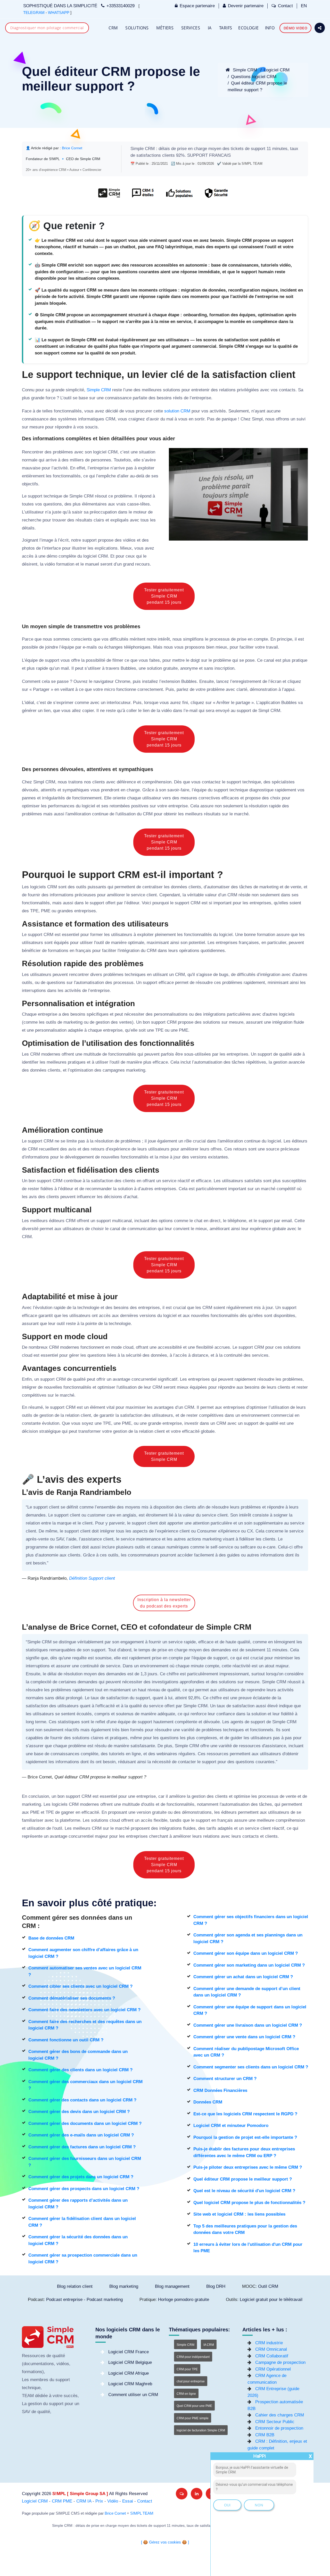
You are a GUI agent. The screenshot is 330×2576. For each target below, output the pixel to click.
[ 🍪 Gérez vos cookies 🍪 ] (165, 2542)
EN (304, 6)
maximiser (136, 1407)
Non (259, 2505)
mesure (37, 427)
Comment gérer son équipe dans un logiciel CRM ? (246, 1953)
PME (46, 911)
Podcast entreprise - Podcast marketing (84, 2300)
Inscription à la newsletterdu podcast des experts (164, 1603)
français (83, 951)
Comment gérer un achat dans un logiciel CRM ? (243, 1977)
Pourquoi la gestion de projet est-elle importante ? (245, 2137)
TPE (34, 911)
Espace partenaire (197, 6)
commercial (282, 1415)
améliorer (116, 895)
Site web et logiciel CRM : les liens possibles (239, 2214)
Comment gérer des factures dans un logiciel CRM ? (82, 2147)
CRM (113, 28)
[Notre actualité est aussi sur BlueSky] (182, 2494)
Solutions (137, 28)
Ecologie (248, 28)
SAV (60, 1539)
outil (67, 398)
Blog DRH (216, 2286)
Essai (128, 2501)
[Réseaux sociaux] (320, 28)
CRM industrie (269, 2343)
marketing (269, 887)
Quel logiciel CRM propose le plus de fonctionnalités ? (249, 2203)
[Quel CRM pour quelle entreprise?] (109, 196)
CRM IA (84, 2501)
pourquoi (161, 903)
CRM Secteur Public (275, 2422)
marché (241, 814)
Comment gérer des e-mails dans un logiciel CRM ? (81, 2135)
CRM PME (62, 2501)
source (273, 1149)
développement (79, 1157)
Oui (227, 2505)
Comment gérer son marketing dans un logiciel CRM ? (249, 1965)
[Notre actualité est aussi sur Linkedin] (197, 2494)
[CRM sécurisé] (216, 196)
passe (63, 681)
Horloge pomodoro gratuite (184, 2300)
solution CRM (177, 411)
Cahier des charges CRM (280, 2415)
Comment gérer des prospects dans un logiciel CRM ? (84, 2189)
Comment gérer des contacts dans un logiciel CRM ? (82, 2100)
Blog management (172, 2286)
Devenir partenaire (246, 6)
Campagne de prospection (280, 2362)
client (152, 895)
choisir (97, 1229)
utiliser (94, 668)
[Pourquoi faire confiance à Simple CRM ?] (143, 196)
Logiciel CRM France (129, 2352)
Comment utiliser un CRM (133, 2395)
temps (144, 1650)
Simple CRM (244, 70)
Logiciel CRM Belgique (130, 2362)
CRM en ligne (186, 2394)
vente (296, 887)
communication (142, 1229)
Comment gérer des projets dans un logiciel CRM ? (81, 2177)
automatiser (218, 887)
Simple (137, 149)
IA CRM (209, 2345)
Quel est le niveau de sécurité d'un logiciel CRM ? (244, 2191)
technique (53, 496)
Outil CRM (268, 2286)
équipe (68, 647)
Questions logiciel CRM (254, 77)
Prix (99, 2501)
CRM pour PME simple (193, 2418)
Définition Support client (92, 1578)
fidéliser (247, 1539)
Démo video (295, 28)
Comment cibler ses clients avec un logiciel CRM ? (80, 1986)
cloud (128, 1347)
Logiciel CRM (277, 70)
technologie (88, 1308)
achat (132, 1197)
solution (154, 668)
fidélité (287, 1714)
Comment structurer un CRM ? (225, 2079)
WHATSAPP (59, 13)
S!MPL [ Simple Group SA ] (80, 2494)
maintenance (148, 1539)
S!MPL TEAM (142, 2513)
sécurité (134, 1355)
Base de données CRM (51, 1938)
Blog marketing (124, 2286)
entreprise (201, 398)
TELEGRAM (34, 13)
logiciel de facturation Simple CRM (201, 2430)
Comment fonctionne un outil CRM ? (66, 2040)
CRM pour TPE (187, 2369)
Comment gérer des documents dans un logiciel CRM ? (85, 2123)
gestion (103, 1022)
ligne (136, 1754)
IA (210, 28)
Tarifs (226, 28)
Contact (285, 6)
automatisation (90, 983)
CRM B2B (265, 2435)
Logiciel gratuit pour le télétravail (271, 2300)
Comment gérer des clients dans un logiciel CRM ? (80, 2070)
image (47, 540)
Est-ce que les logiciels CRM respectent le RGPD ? (245, 2114)
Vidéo (113, 2501)
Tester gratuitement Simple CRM (164, 1456)
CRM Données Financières (220, 2090)
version (144, 1812)
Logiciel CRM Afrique (129, 2373)
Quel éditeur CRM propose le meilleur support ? (243, 2179)
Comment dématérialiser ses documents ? (72, 1998)
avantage (121, 1379)
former (97, 935)
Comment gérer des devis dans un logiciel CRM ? (79, 2112)
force (51, 398)
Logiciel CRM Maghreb (130, 2384)
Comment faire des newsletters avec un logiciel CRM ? (84, 2010)
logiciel (100, 452)
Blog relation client (75, 2286)
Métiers (165, 28)
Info (270, 28)
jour (177, 1157)
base (83, 398)
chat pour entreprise (191, 2381)
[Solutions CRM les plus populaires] (179, 196)
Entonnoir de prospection (279, 2428)
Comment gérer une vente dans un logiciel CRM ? (244, 2037)
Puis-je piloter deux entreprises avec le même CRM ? (248, 2167)
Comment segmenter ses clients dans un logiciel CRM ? (251, 2067)
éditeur (133, 903)
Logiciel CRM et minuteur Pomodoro (231, 2126)
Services (191, 28)
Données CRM (208, 2102)
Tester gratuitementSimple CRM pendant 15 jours (164, 596)
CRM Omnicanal (271, 2349)
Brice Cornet (115, 2513)
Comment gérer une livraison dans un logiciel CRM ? (248, 2025)
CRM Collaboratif (272, 2356)
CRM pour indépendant (193, 2357)
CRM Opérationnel (273, 2369)
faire (185, 790)
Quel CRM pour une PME (194, 2406)
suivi (301, 419)
